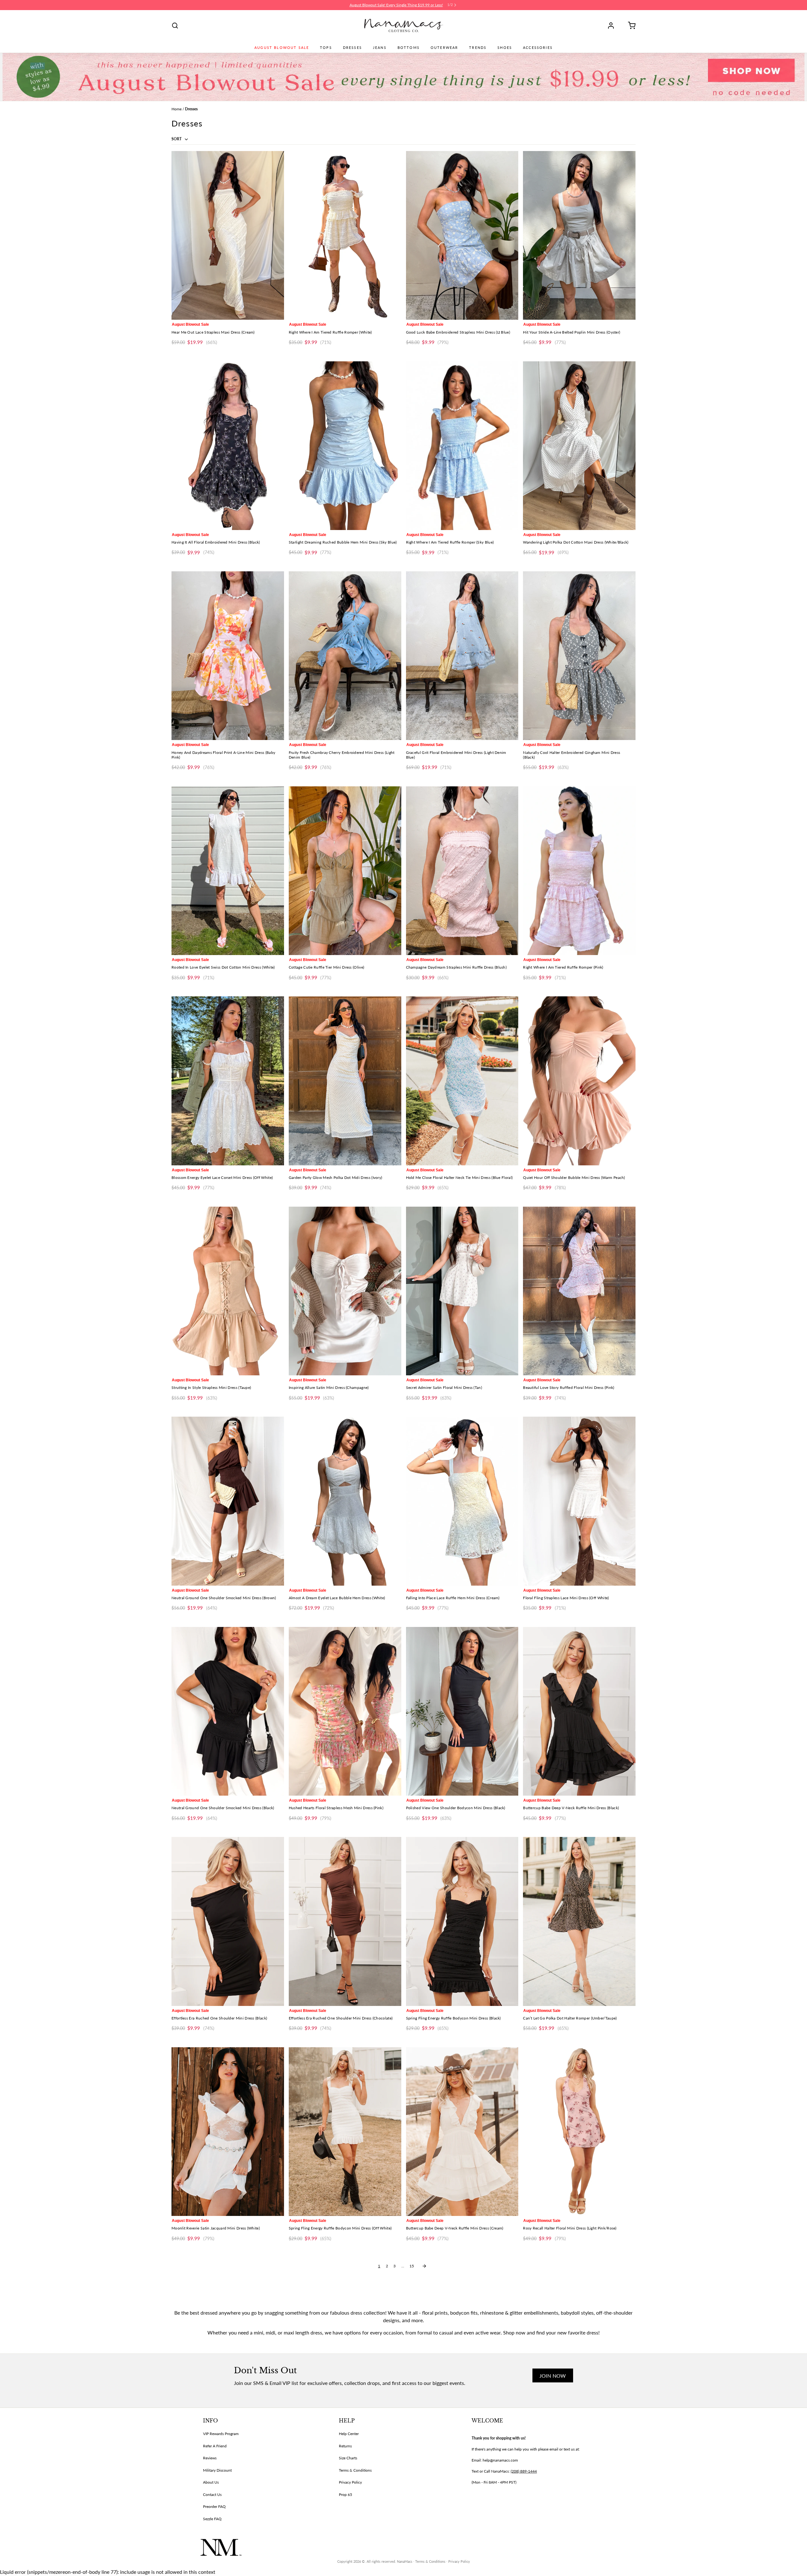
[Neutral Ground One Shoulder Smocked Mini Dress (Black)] (228, 1711)
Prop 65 (345, 2494)
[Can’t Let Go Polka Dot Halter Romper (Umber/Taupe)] (579, 1921)
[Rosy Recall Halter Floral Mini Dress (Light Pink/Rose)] (579, 2132)
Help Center (349, 2434)
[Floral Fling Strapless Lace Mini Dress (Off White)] (579, 1501)
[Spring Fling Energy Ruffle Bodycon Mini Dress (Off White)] (345, 2132)
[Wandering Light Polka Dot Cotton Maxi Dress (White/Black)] (579, 446)
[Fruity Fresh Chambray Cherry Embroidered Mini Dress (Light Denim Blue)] (345, 656)
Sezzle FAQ (212, 2519)
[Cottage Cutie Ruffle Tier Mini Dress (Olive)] (345, 871)
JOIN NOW (553, 2376)
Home (177, 109)
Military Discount (217, 2470)
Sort (177, 139)
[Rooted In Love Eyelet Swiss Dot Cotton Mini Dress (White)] (228, 871)
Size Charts (348, 2458)
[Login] (613, 26)
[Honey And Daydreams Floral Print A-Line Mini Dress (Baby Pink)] (228, 656)
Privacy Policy (350, 2482)
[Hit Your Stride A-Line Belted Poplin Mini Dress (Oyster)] (579, 235)
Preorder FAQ (214, 2506)
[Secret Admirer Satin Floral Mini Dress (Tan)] (462, 1291)
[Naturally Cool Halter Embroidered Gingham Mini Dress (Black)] (579, 656)
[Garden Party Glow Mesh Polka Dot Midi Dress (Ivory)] (345, 1081)
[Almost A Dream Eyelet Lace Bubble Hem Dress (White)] (345, 1501)
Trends (478, 48)
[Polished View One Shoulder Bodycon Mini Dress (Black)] (462, 1711)
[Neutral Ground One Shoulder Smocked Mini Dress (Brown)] (228, 1501)
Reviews (210, 2458)
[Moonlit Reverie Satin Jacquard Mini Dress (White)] (228, 2132)
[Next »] (424, 2266)
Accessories (538, 48)
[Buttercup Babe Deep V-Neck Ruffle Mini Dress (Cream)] (462, 2132)
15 (412, 2266)
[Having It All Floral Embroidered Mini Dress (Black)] (228, 446)
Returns (345, 2446)
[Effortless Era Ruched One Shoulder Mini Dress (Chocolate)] (345, 1921)
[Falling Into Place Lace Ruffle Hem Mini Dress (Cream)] (462, 1501)
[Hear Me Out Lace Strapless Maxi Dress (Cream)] (228, 235)
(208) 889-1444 (524, 2471)
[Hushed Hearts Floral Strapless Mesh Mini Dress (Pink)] (345, 1711)
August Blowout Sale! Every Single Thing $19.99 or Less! (396, 5)
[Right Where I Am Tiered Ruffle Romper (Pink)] (579, 871)
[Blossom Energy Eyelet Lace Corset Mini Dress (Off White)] (228, 1081)
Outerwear (444, 48)
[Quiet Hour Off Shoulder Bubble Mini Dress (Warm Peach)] (579, 1081)
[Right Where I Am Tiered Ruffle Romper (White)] (345, 235)
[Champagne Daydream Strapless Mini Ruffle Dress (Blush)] (462, 871)
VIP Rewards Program (221, 2434)
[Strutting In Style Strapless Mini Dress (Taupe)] (228, 1291)
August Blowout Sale (282, 48)
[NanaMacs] (404, 26)
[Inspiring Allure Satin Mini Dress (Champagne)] (345, 1291)
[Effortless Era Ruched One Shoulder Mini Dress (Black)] (228, 1921)
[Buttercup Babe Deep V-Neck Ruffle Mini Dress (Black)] (579, 1711)
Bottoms (409, 48)
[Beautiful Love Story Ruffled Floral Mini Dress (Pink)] (579, 1291)
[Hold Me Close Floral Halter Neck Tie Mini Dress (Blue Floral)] (462, 1081)
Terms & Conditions (355, 2470)
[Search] (175, 26)
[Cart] (630, 26)
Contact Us (212, 2494)
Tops (326, 48)
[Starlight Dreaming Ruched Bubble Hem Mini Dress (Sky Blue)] (345, 446)
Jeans (380, 48)
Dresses (352, 48)
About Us (211, 2482)
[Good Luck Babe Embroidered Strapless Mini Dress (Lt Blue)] (462, 235)
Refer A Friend (215, 2446)
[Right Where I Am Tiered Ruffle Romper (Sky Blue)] (462, 446)
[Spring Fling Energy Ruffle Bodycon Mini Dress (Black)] (462, 1921)
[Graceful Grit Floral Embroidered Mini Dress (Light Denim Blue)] (462, 656)
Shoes (505, 48)
